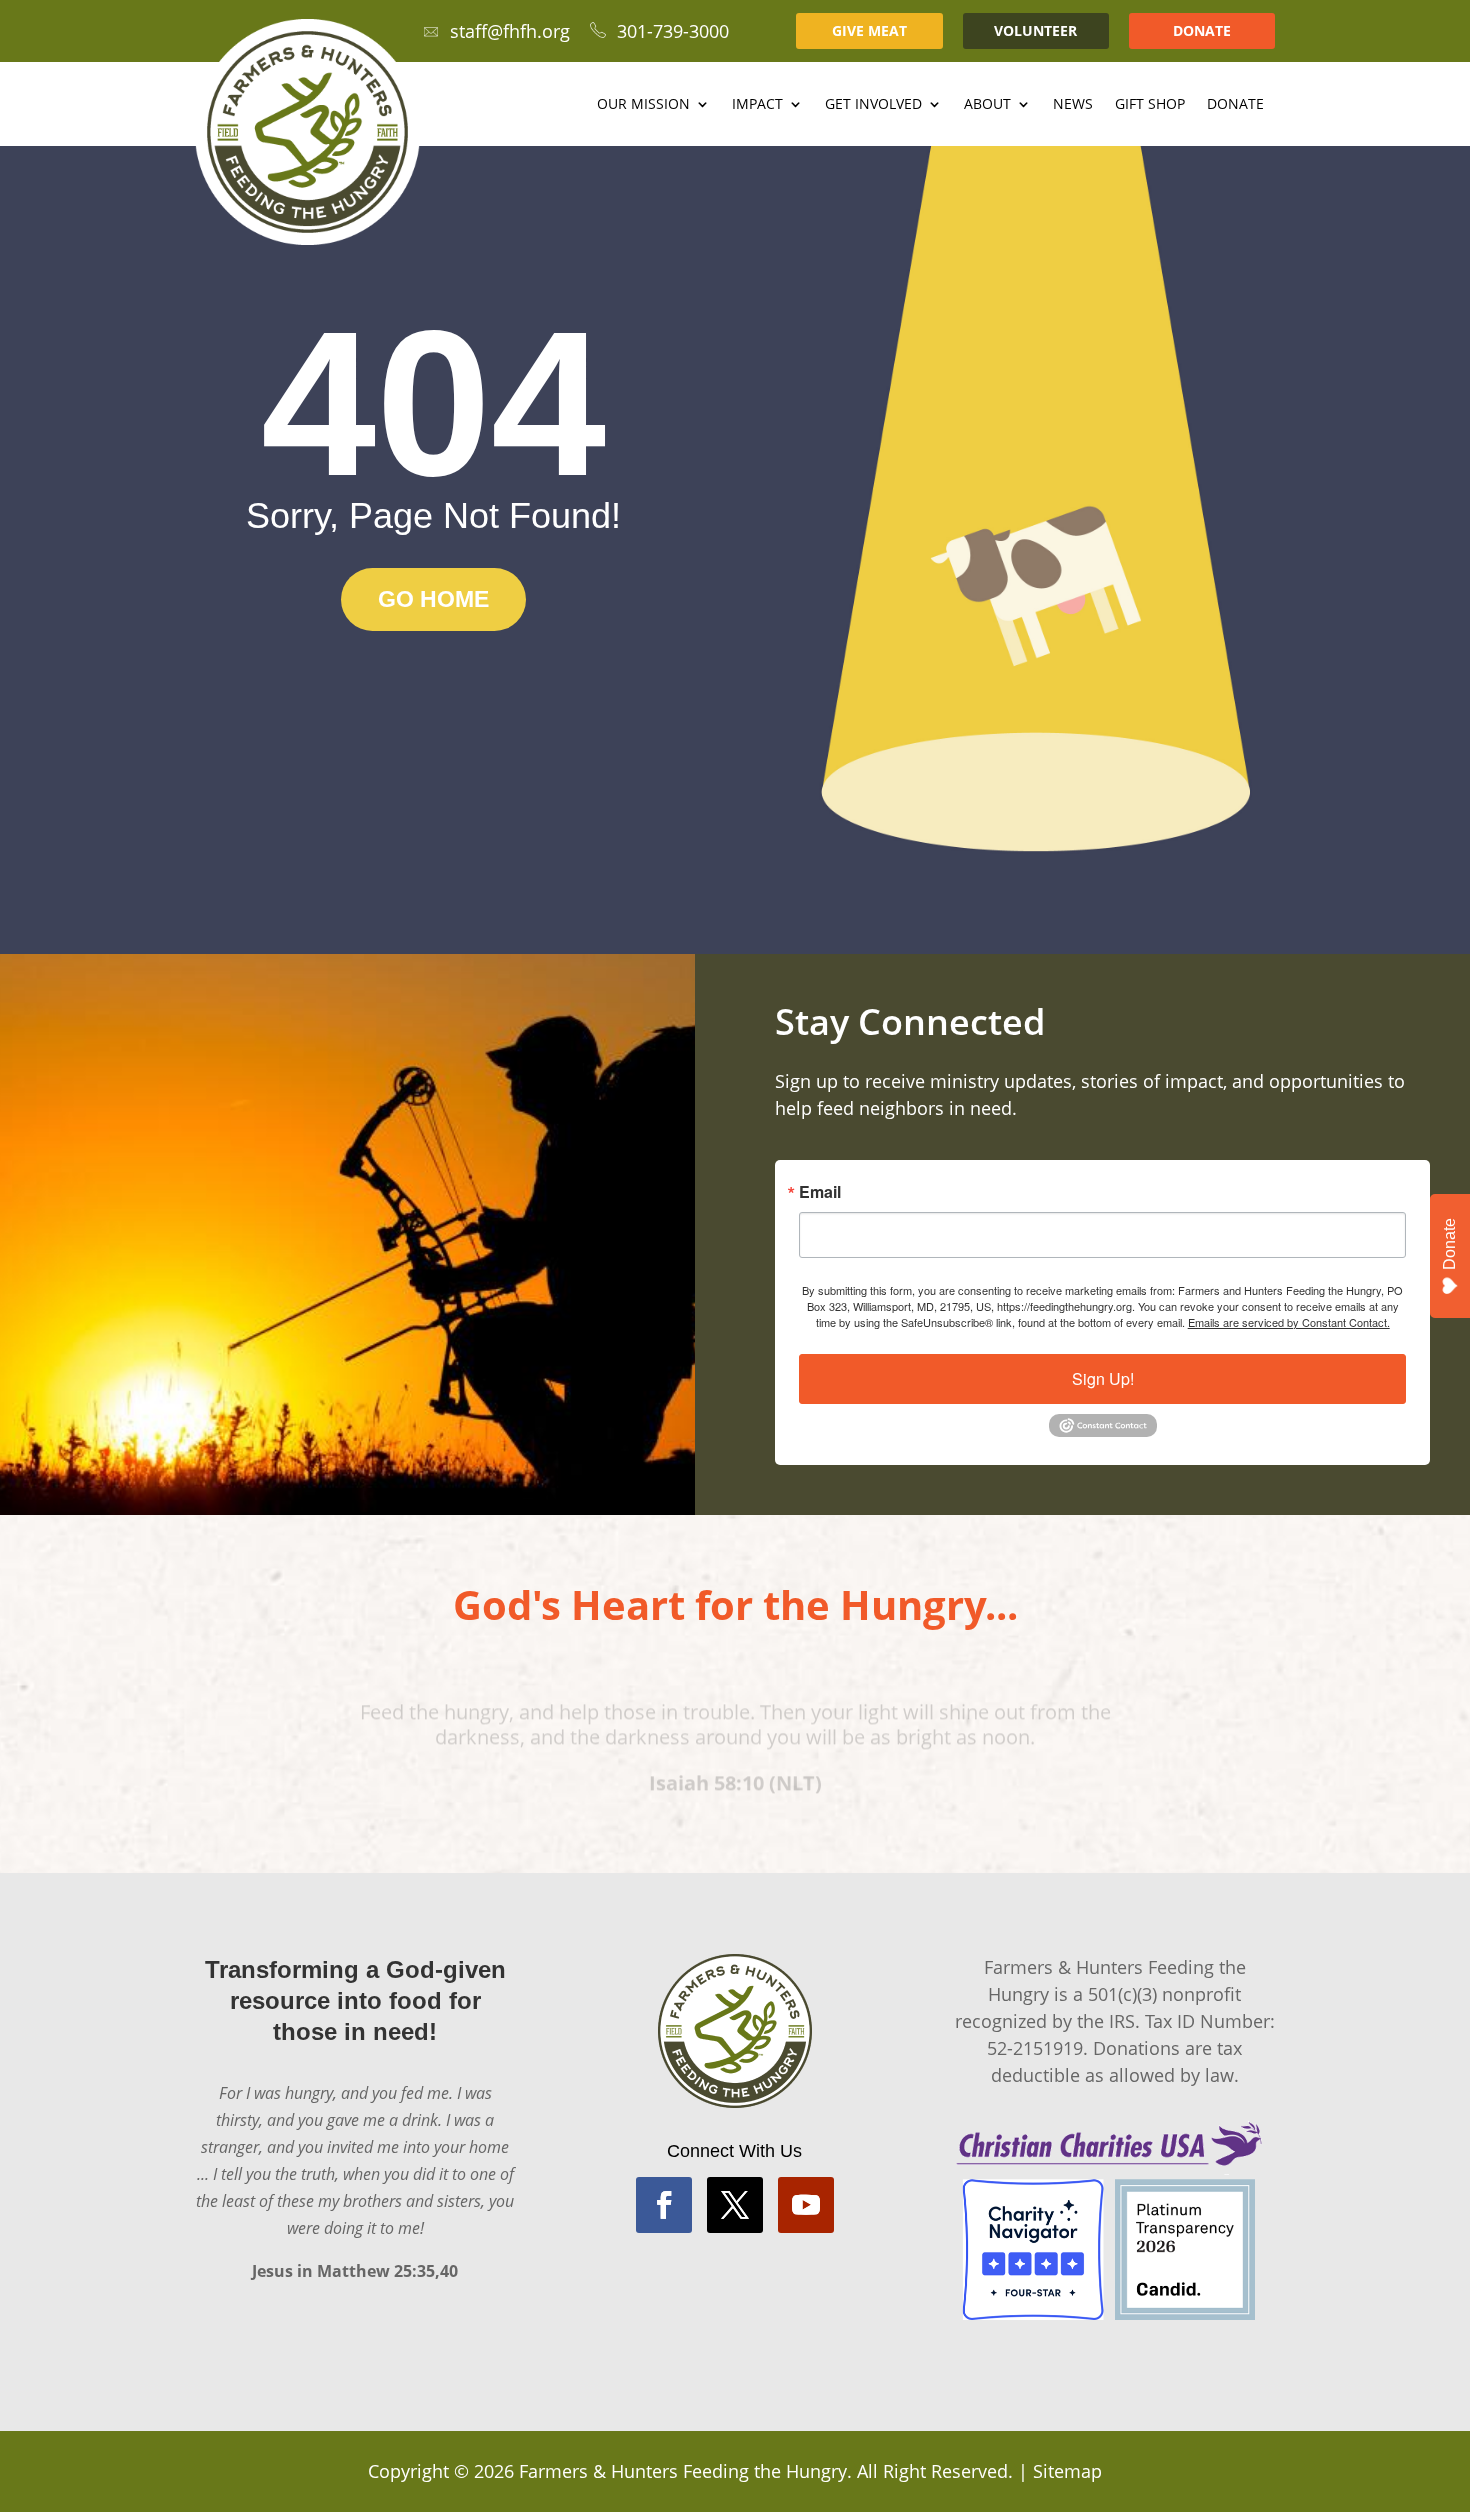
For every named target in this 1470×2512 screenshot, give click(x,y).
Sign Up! (1103, 1378)
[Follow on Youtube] (806, 2205)
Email (820, 1192)
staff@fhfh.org (510, 31)
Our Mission (643, 105)
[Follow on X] (735, 2205)
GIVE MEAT (869, 30)
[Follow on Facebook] (664, 2205)
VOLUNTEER (1035, 30)
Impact (757, 105)
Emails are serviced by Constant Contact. (1289, 1322)
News (1073, 105)
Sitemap (1067, 2471)
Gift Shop (1150, 105)
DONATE (1202, 30)
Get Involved (873, 105)
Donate (1235, 105)
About (987, 105)
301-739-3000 (673, 31)
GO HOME (433, 599)
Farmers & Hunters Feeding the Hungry (683, 2471)
